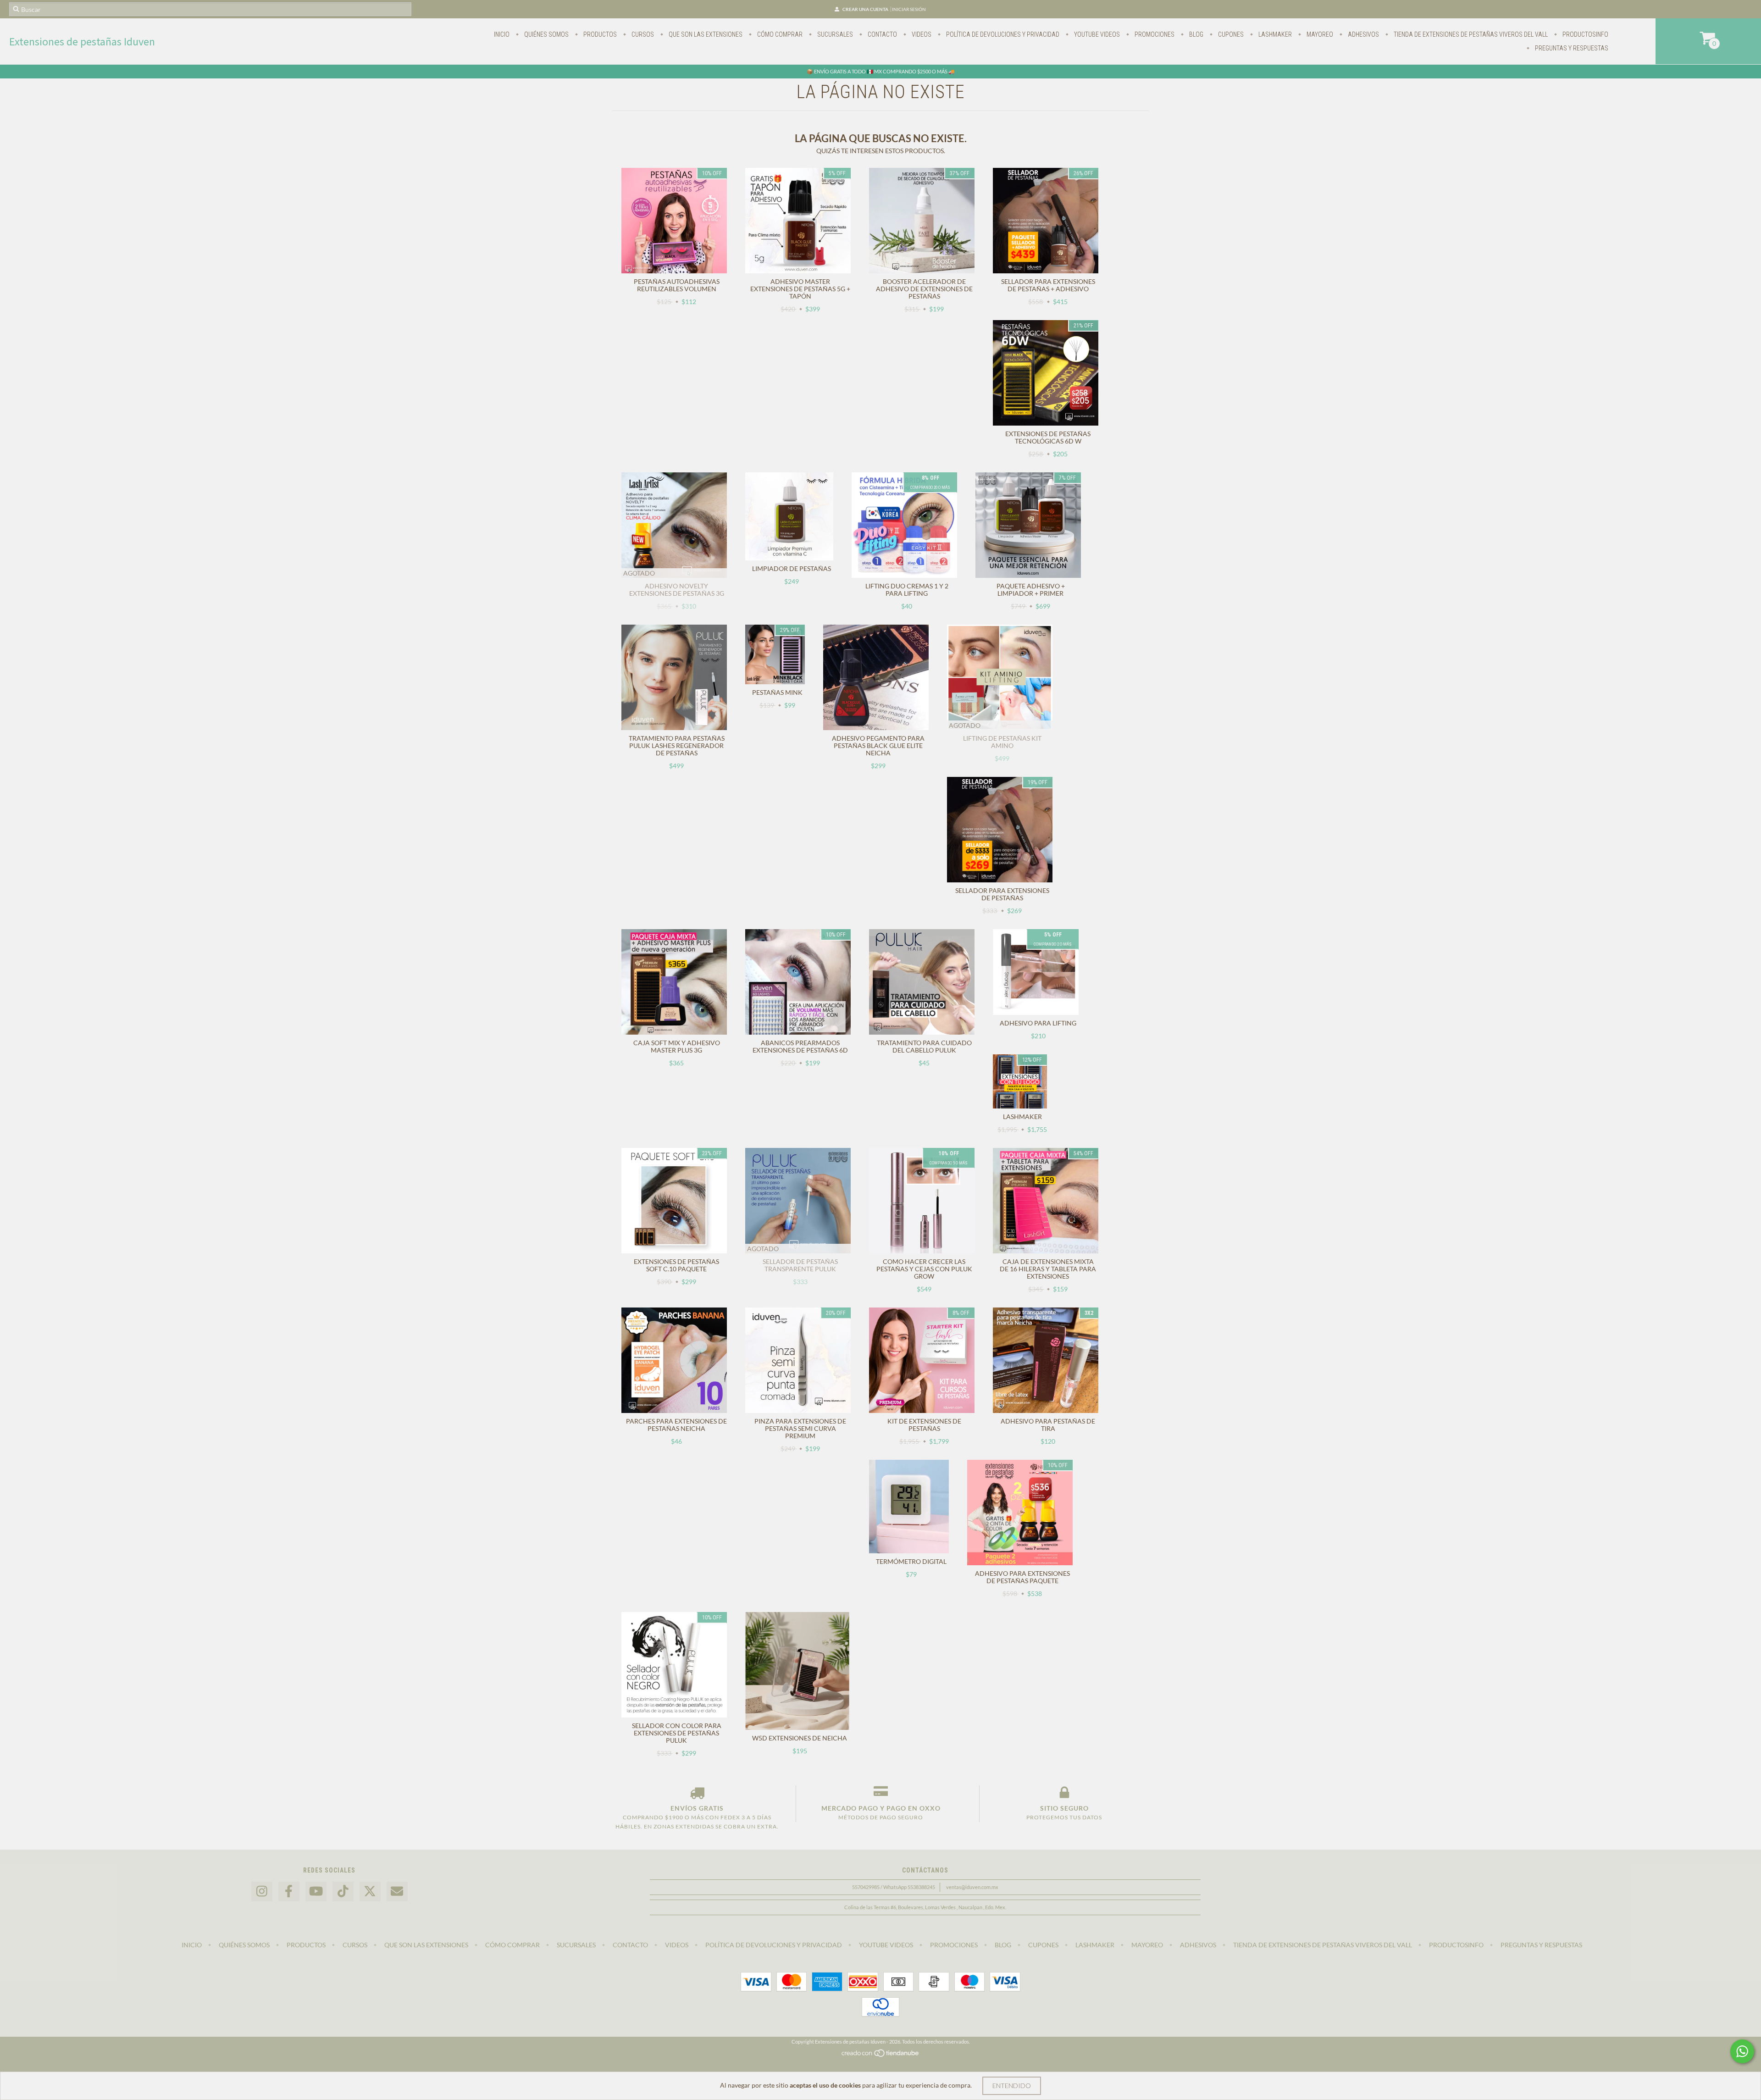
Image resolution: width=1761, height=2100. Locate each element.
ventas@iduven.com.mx (972, 1887)
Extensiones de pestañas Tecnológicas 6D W (1048, 437)
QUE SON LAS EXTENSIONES (705, 34)
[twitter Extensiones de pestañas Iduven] (370, 1892)
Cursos (642, 34)
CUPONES (1230, 34)
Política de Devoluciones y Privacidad (1002, 34)
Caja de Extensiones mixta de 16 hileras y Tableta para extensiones (1048, 1269)
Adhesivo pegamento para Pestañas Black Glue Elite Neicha (878, 745)
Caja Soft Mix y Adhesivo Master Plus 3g (677, 1046)
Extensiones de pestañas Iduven (82, 42)
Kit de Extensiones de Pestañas (924, 1425)
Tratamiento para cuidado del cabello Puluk (924, 1046)
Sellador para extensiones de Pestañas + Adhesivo (1048, 285)
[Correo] (397, 1892)
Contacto (882, 34)
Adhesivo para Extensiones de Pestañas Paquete (1022, 1577)
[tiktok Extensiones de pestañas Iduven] (343, 1892)
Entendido (1012, 2086)
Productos (599, 34)
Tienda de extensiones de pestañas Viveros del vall (1470, 34)
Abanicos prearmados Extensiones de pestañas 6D (800, 1046)
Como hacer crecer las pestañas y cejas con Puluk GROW (924, 1269)
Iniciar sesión (909, 9)
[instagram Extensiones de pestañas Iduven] (262, 1892)
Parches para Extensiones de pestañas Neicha (676, 1425)
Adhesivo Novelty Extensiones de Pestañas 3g (677, 590)
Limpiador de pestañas (792, 568)
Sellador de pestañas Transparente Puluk (800, 1265)
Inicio (502, 34)
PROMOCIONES (1154, 34)
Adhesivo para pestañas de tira (1048, 1425)
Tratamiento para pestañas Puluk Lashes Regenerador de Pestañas (677, 745)
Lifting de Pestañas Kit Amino (1002, 742)
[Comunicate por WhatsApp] (1742, 2051)
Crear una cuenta (865, 9)
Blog (1196, 34)
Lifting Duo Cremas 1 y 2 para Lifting (907, 590)
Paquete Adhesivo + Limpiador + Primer (1031, 590)
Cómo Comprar (779, 34)
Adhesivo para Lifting (1038, 1023)
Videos (921, 34)
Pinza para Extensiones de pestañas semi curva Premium (800, 1428)
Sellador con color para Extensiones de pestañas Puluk (677, 1733)
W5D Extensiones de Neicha (800, 1738)
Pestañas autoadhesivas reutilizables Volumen (677, 285)
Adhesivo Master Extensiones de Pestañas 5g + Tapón (800, 289)
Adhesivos (1363, 34)
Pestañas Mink (777, 692)
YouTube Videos (1096, 34)
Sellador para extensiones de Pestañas (1002, 894)
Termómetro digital (911, 1561)
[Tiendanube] (881, 2055)
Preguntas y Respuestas (1571, 48)
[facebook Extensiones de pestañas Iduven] (289, 1892)
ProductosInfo (1585, 34)
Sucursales (834, 34)
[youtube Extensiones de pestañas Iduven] (316, 1892)
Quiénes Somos (546, 34)
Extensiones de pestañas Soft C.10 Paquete (676, 1265)
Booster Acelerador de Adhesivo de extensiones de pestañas (924, 289)
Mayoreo (1319, 34)
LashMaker (1274, 34)
